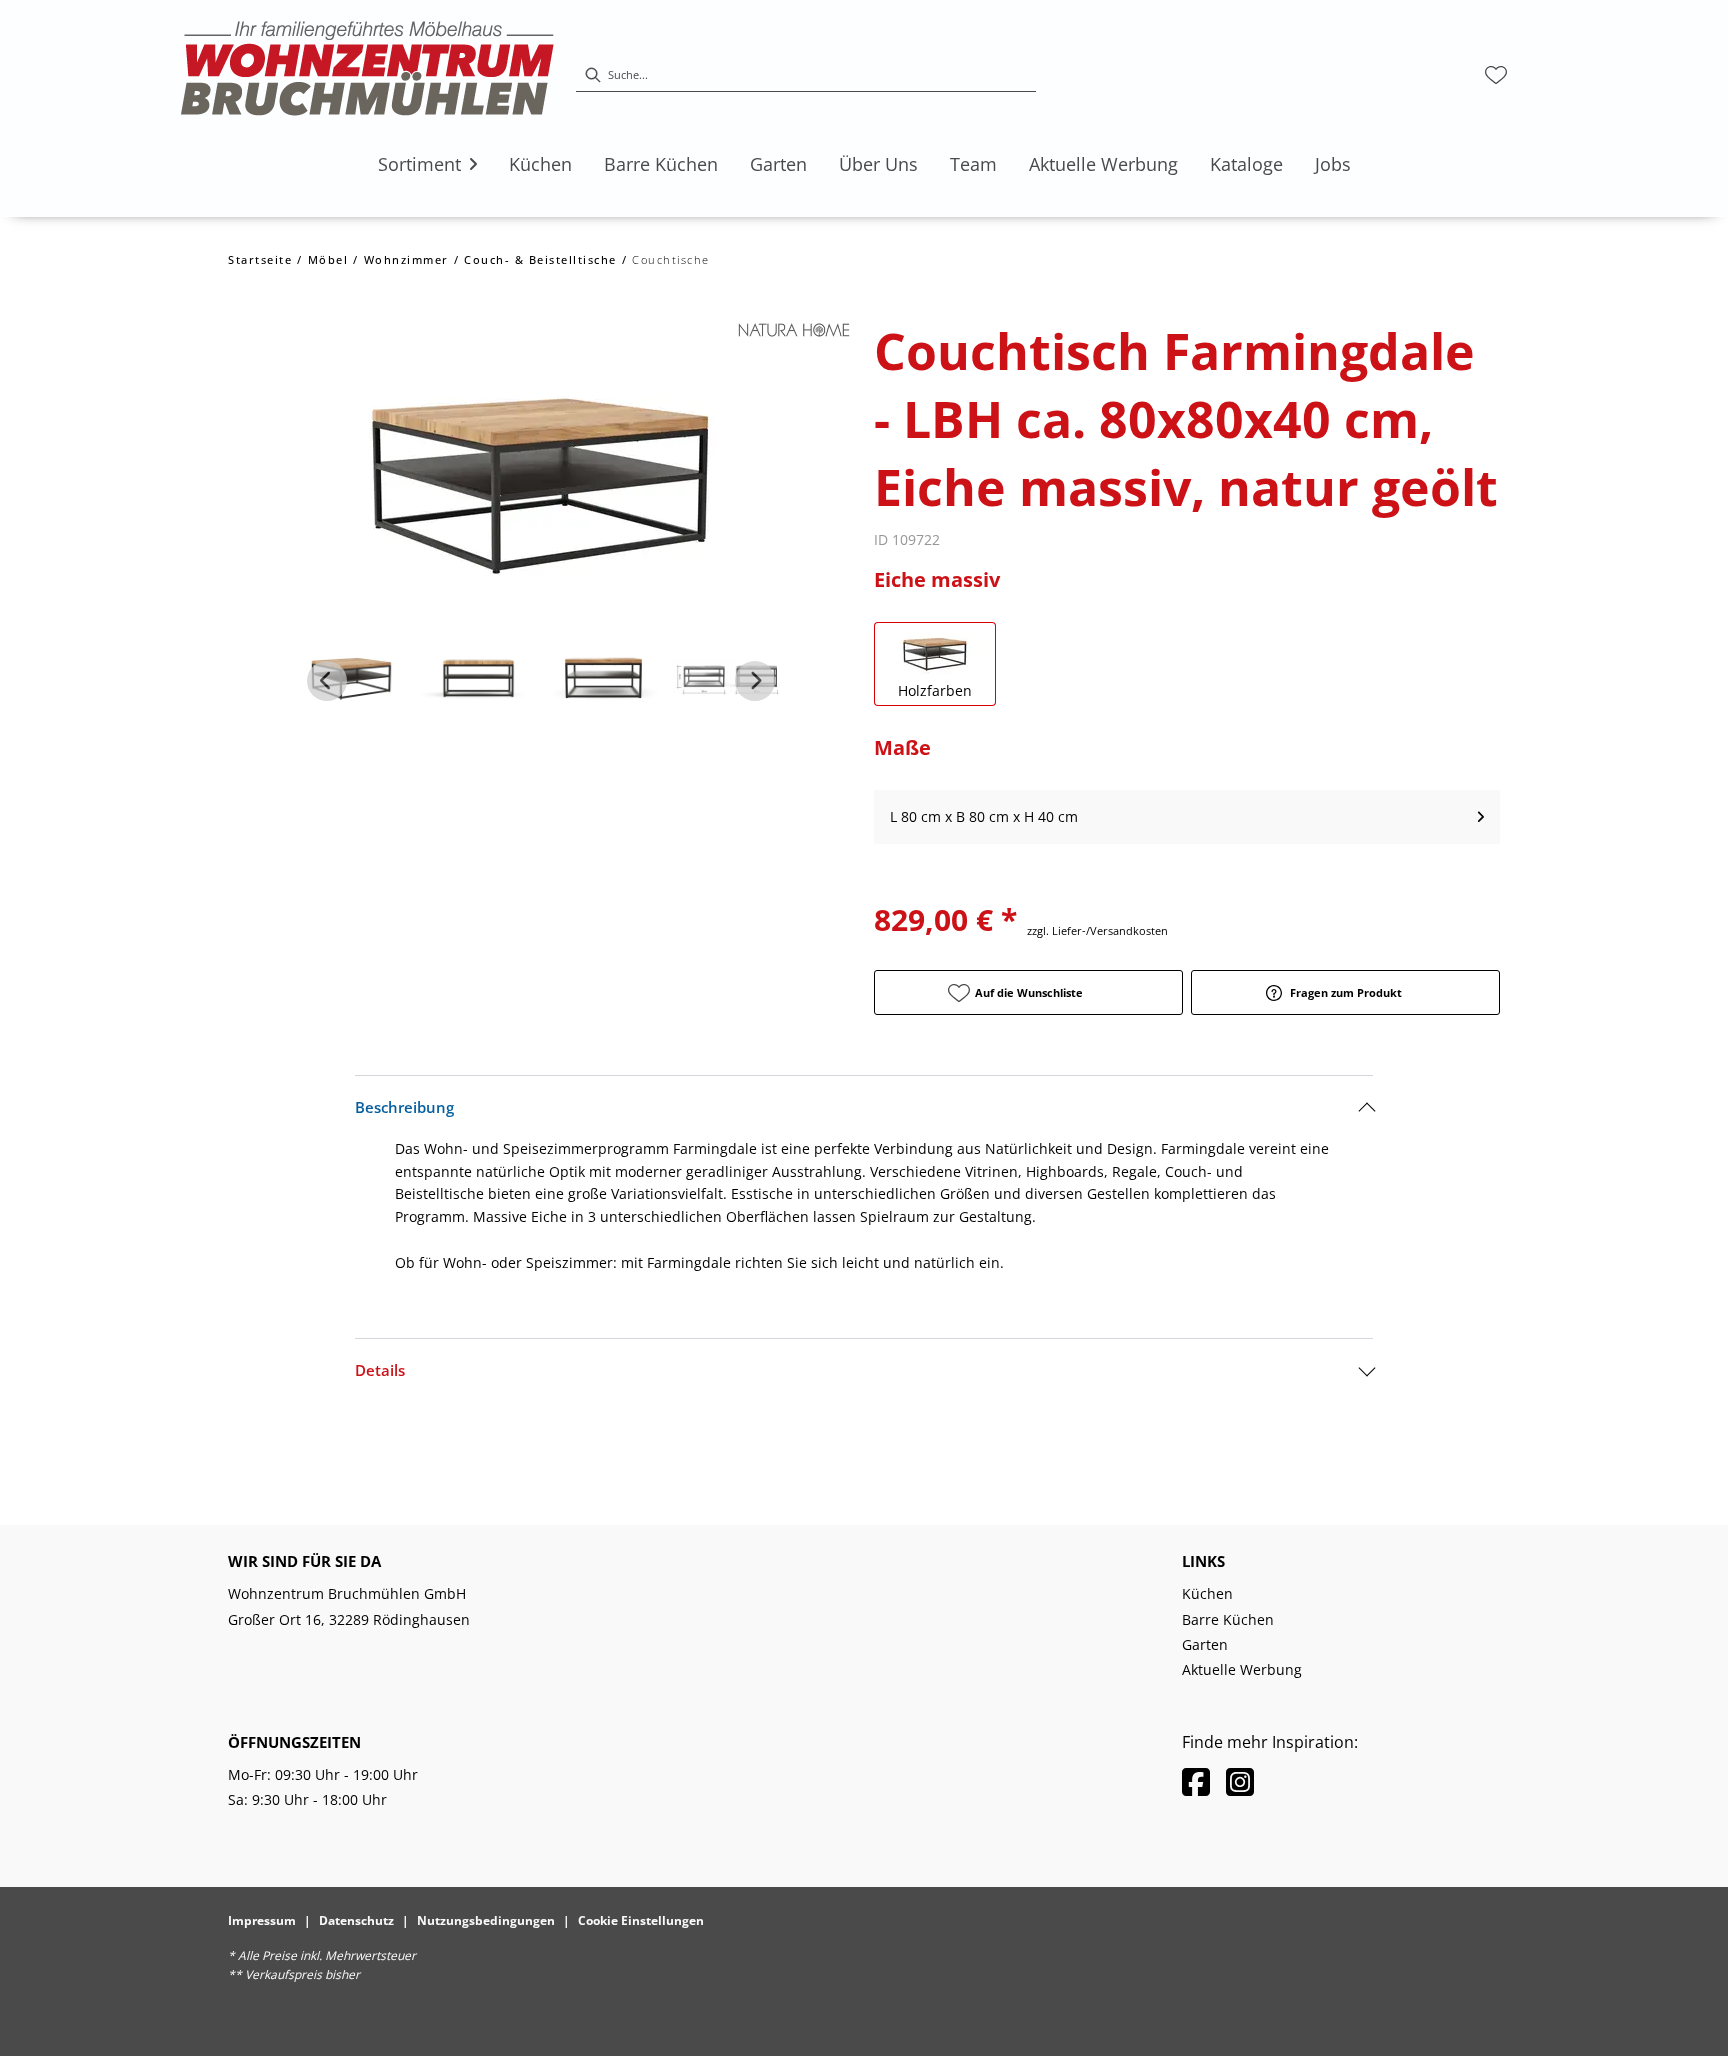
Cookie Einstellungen (641, 1920)
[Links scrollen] (327, 681)
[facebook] (1196, 1781)
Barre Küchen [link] (1228, 1619)
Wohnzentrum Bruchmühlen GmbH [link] (347, 1593)
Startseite (260, 259)
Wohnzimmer (406, 259)
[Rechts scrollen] (755, 681)
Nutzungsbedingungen (486, 1920)
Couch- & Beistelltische (540, 259)
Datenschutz (356, 1920)
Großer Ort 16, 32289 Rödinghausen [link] (349, 1619)
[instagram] (1240, 1781)
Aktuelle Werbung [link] (1242, 1669)
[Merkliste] (1496, 75)
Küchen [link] (1207, 1593)
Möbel (328, 259)
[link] (419, 164)
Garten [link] (1205, 1644)
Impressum (262, 1920)
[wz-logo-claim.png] (368, 75)
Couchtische (671, 259)
